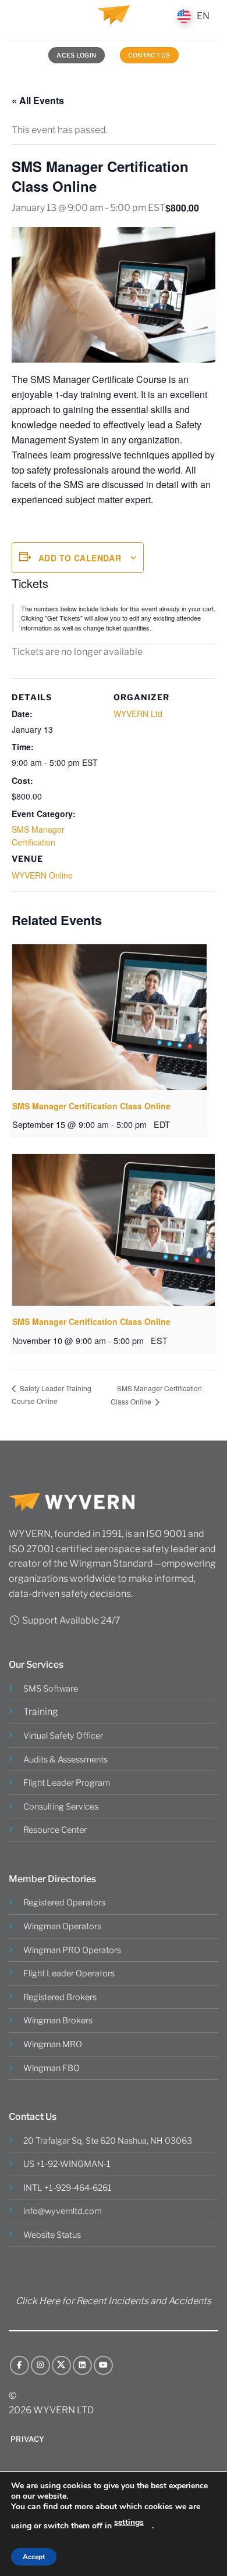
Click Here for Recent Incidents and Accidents (114, 2301)
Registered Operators (64, 1903)
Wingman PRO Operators (72, 1950)
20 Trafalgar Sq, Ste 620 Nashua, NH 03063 (108, 2141)
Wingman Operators (62, 1926)
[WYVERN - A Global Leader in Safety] (114, 20)
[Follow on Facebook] (19, 2365)
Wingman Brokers (58, 2020)
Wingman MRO (53, 2044)
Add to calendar (80, 558)
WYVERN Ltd (138, 714)
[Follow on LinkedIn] (82, 2365)
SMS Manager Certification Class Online (91, 1106)
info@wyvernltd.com (63, 2211)
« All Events (38, 100)
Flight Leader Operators (69, 1973)
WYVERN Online (42, 875)
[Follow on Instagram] (40, 2365)
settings (129, 2522)
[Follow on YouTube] (103, 2365)
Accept (34, 2557)
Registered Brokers (60, 1997)
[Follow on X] (61, 2365)
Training (41, 1712)
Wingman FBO (52, 2068)
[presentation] (109, 1017)
